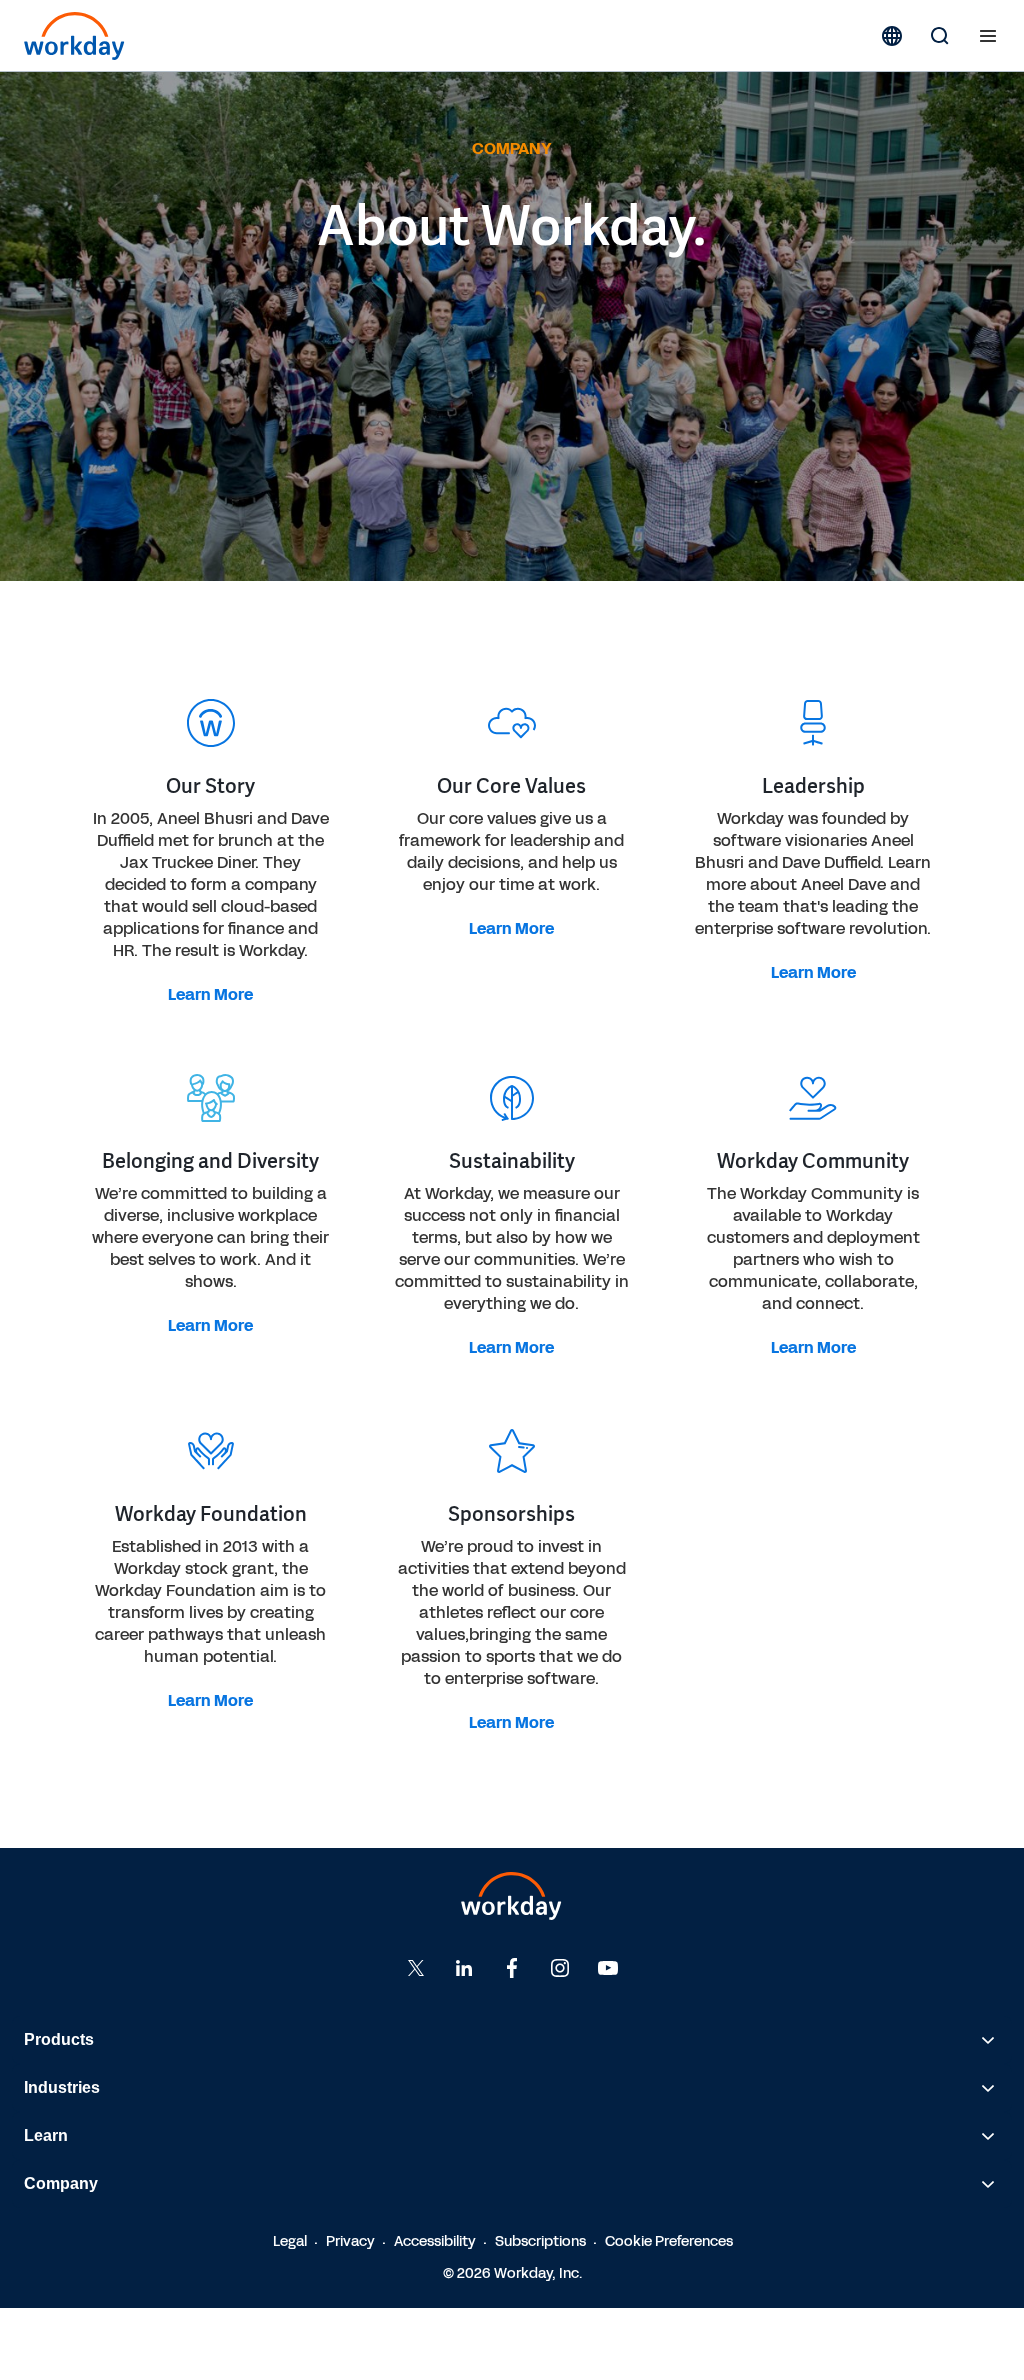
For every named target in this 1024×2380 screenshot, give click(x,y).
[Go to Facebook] (512, 1968)
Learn (46, 2135)
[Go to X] (416, 1968)
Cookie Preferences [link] (669, 2241)
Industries (62, 2087)
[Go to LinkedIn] (464, 1968)
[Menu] (988, 36)
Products (59, 2039)
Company (61, 2183)
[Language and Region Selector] (892, 36)
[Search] (940, 36)
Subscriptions (540, 2241)
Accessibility (435, 2241)
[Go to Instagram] (560, 1968)
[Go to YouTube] (608, 1968)
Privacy (350, 2241)
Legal (290, 2241)
